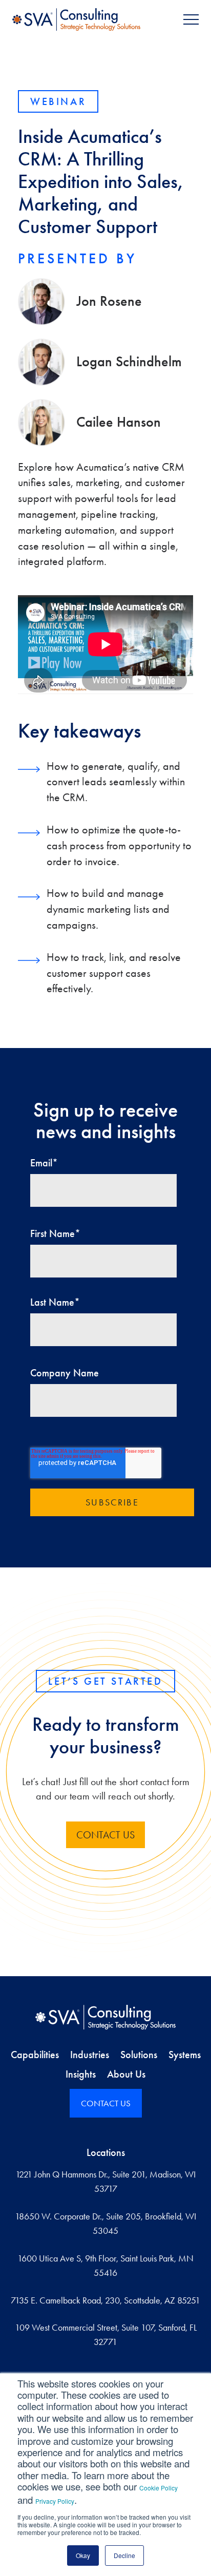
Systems (185, 2055)
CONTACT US (106, 2103)
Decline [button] (124, 2555)
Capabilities (35, 2055)
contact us (105, 1835)
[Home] (105, 2017)
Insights (81, 2074)
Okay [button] (83, 2555)
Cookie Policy (159, 2488)
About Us (126, 2074)
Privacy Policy (55, 2501)
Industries (90, 2055)
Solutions (139, 2055)
